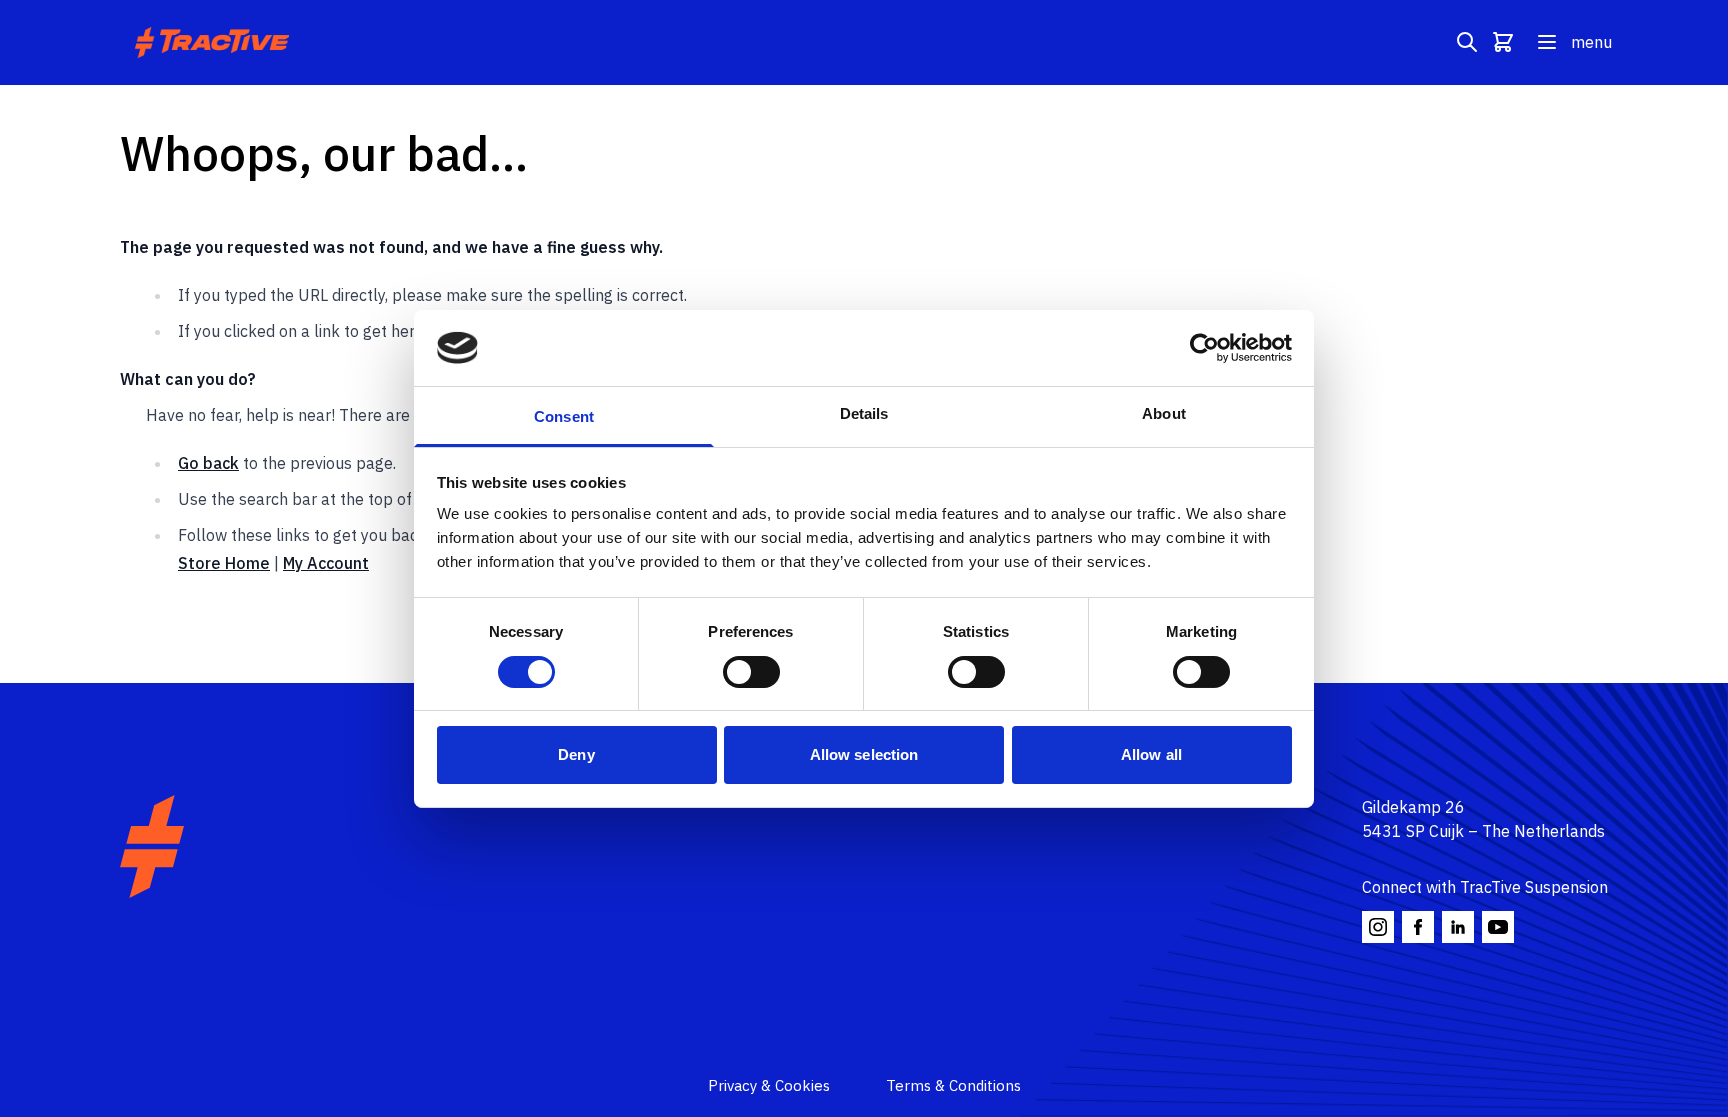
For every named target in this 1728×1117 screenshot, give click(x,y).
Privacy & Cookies (769, 1085)
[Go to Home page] (214, 42)
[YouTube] (1498, 927)
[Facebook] (1418, 927)
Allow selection (864, 754)
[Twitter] (1458, 927)
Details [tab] (864, 413)
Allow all (1151, 754)
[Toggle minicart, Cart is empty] (1503, 42)
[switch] (751, 672)
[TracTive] (152, 846)
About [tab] (1164, 413)
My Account (326, 563)
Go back (208, 463)
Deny (576, 754)
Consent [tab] (564, 416)
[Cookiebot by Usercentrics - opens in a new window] (1204, 348)
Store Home (224, 563)
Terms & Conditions (953, 1085)
